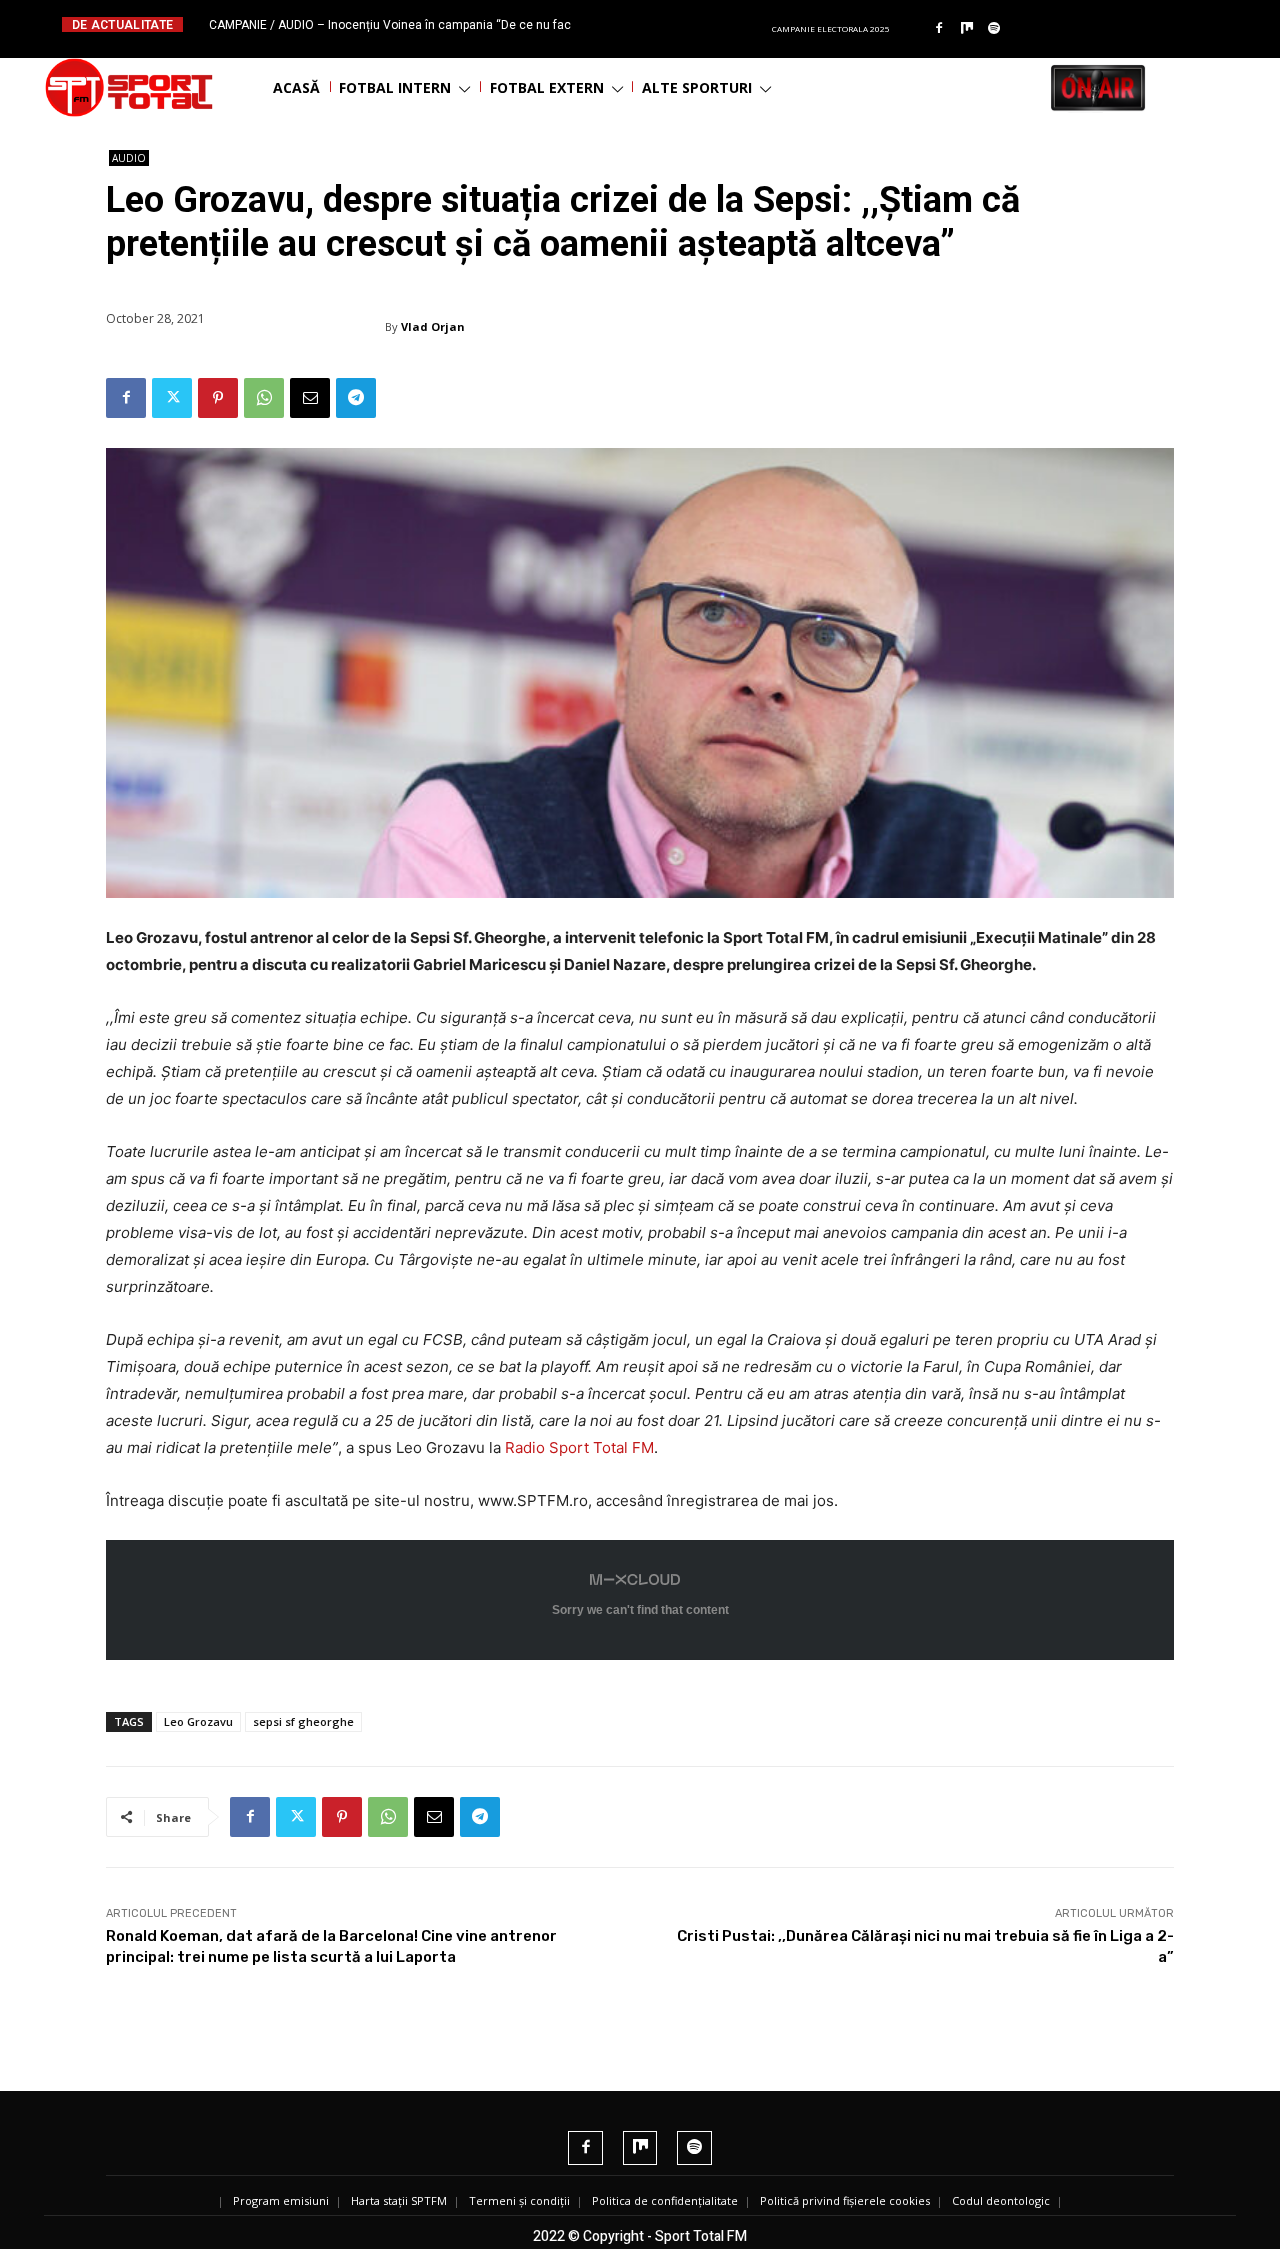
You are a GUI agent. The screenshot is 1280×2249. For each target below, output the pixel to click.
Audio (129, 158)
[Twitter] (172, 398)
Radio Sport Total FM (579, 1447)
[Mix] (967, 29)
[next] (688, 24)
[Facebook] (939, 29)
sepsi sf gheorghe (303, 1721)
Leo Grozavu (198, 1721)
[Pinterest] (218, 398)
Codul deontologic (1001, 2200)
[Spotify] (995, 29)
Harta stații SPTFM (399, 2200)
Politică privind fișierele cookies (845, 2200)
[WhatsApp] (264, 398)
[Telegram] (356, 398)
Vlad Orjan (433, 326)
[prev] (656, 24)
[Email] (310, 398)
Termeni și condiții (519, 2200)
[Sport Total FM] (129, 87)
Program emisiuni (281, 2200)
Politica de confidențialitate (665, 2200)
